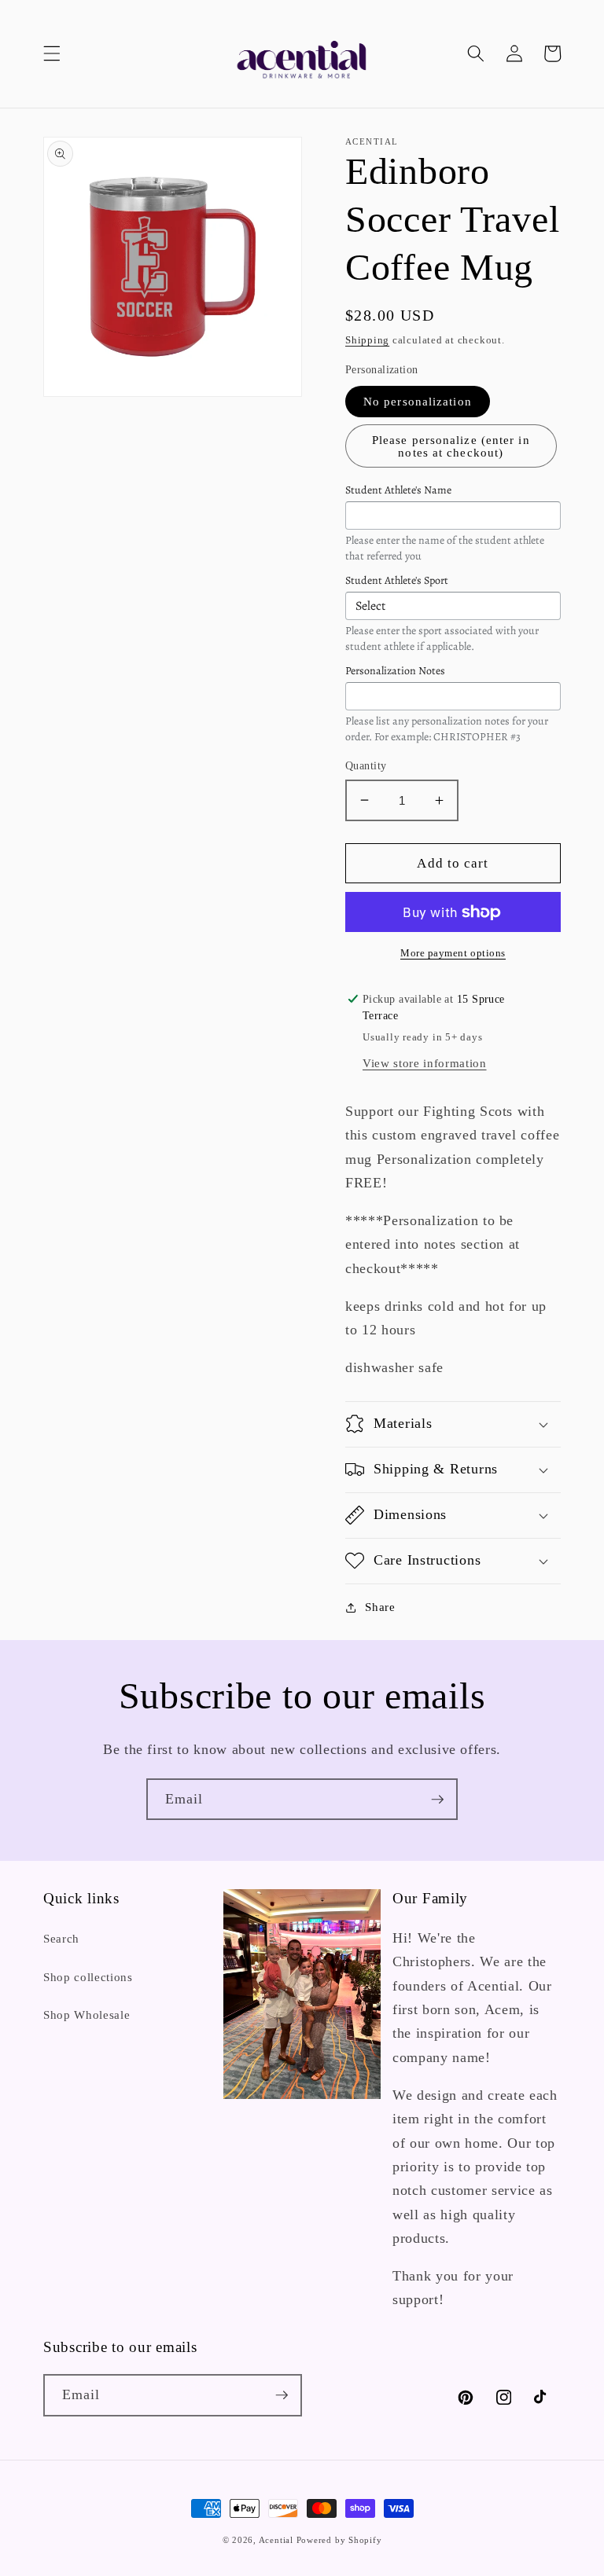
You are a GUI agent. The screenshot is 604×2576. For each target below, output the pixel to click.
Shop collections (88, 1977)
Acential (278, 2540)
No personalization (418, 401)
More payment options (453, 953)
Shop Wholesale (87, 2015)
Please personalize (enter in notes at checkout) (451, 446)
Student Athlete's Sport (397, 580)
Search (61, 1938)
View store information (425, 1063)
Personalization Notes (395, 671)
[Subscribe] (437, 1800)
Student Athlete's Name (398, 490)
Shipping (367, 340)
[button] (52, 53)
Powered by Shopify (339, 2540)
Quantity (366, 765)
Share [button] (380, 1607)
